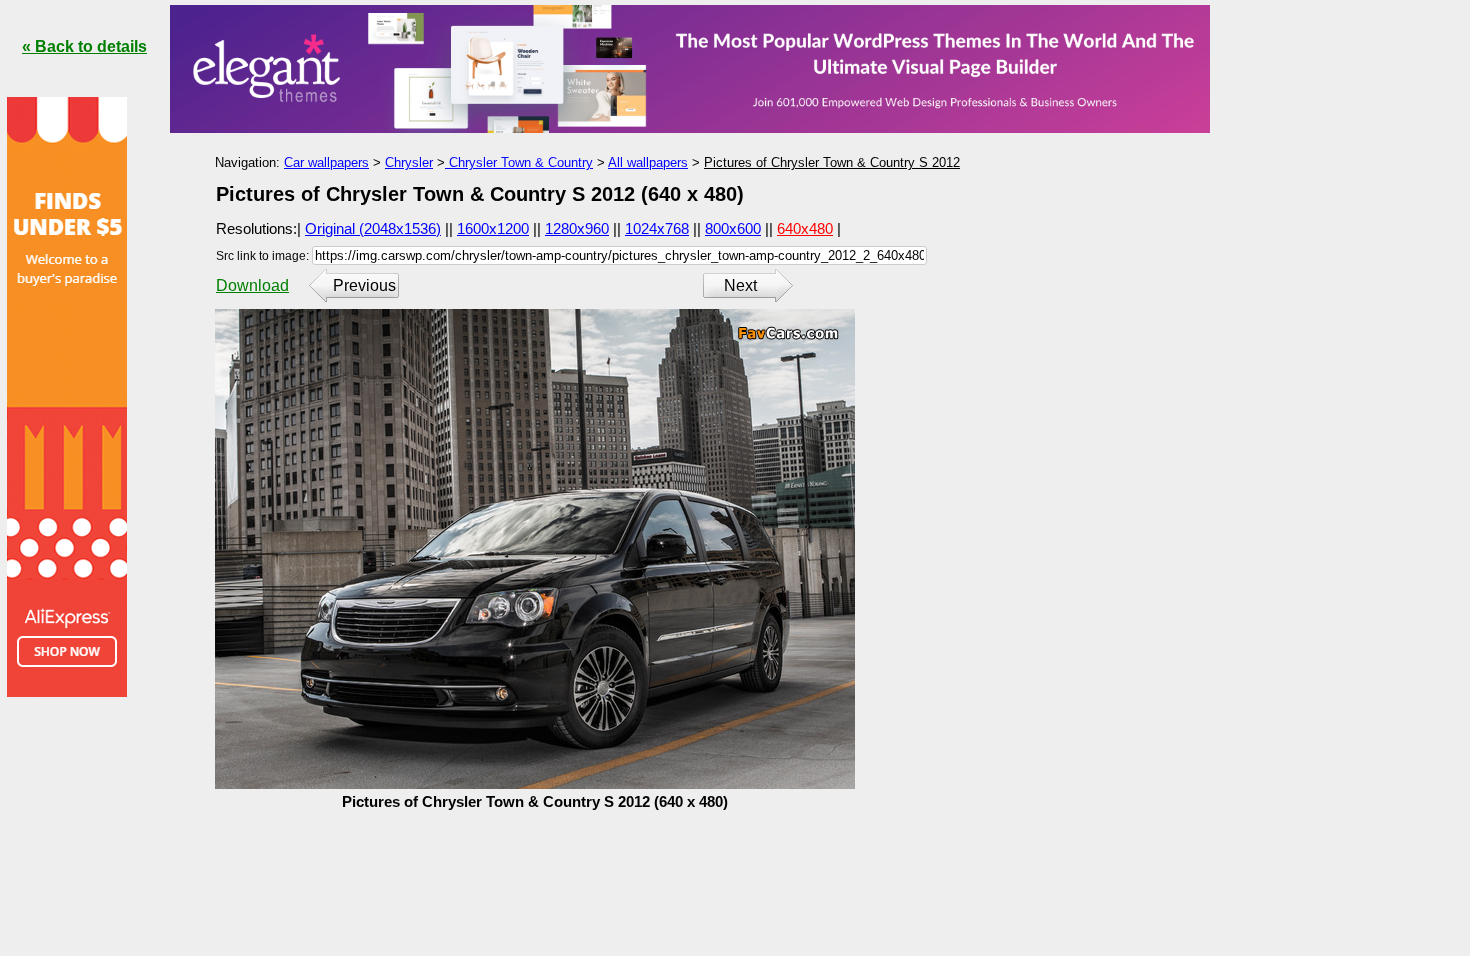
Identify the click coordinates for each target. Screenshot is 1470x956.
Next (740, 285)
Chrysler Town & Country (519, 162)
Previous (364, 285)
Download (252, 285)
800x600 (733, 228)
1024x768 (657, 228)
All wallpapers (648, 162)
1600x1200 (493, 228)
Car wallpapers (326, 162)
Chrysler (409, 162)
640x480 (805, 228)
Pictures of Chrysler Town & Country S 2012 (832, 162)
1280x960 (577, 228)
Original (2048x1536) (373, 228)
